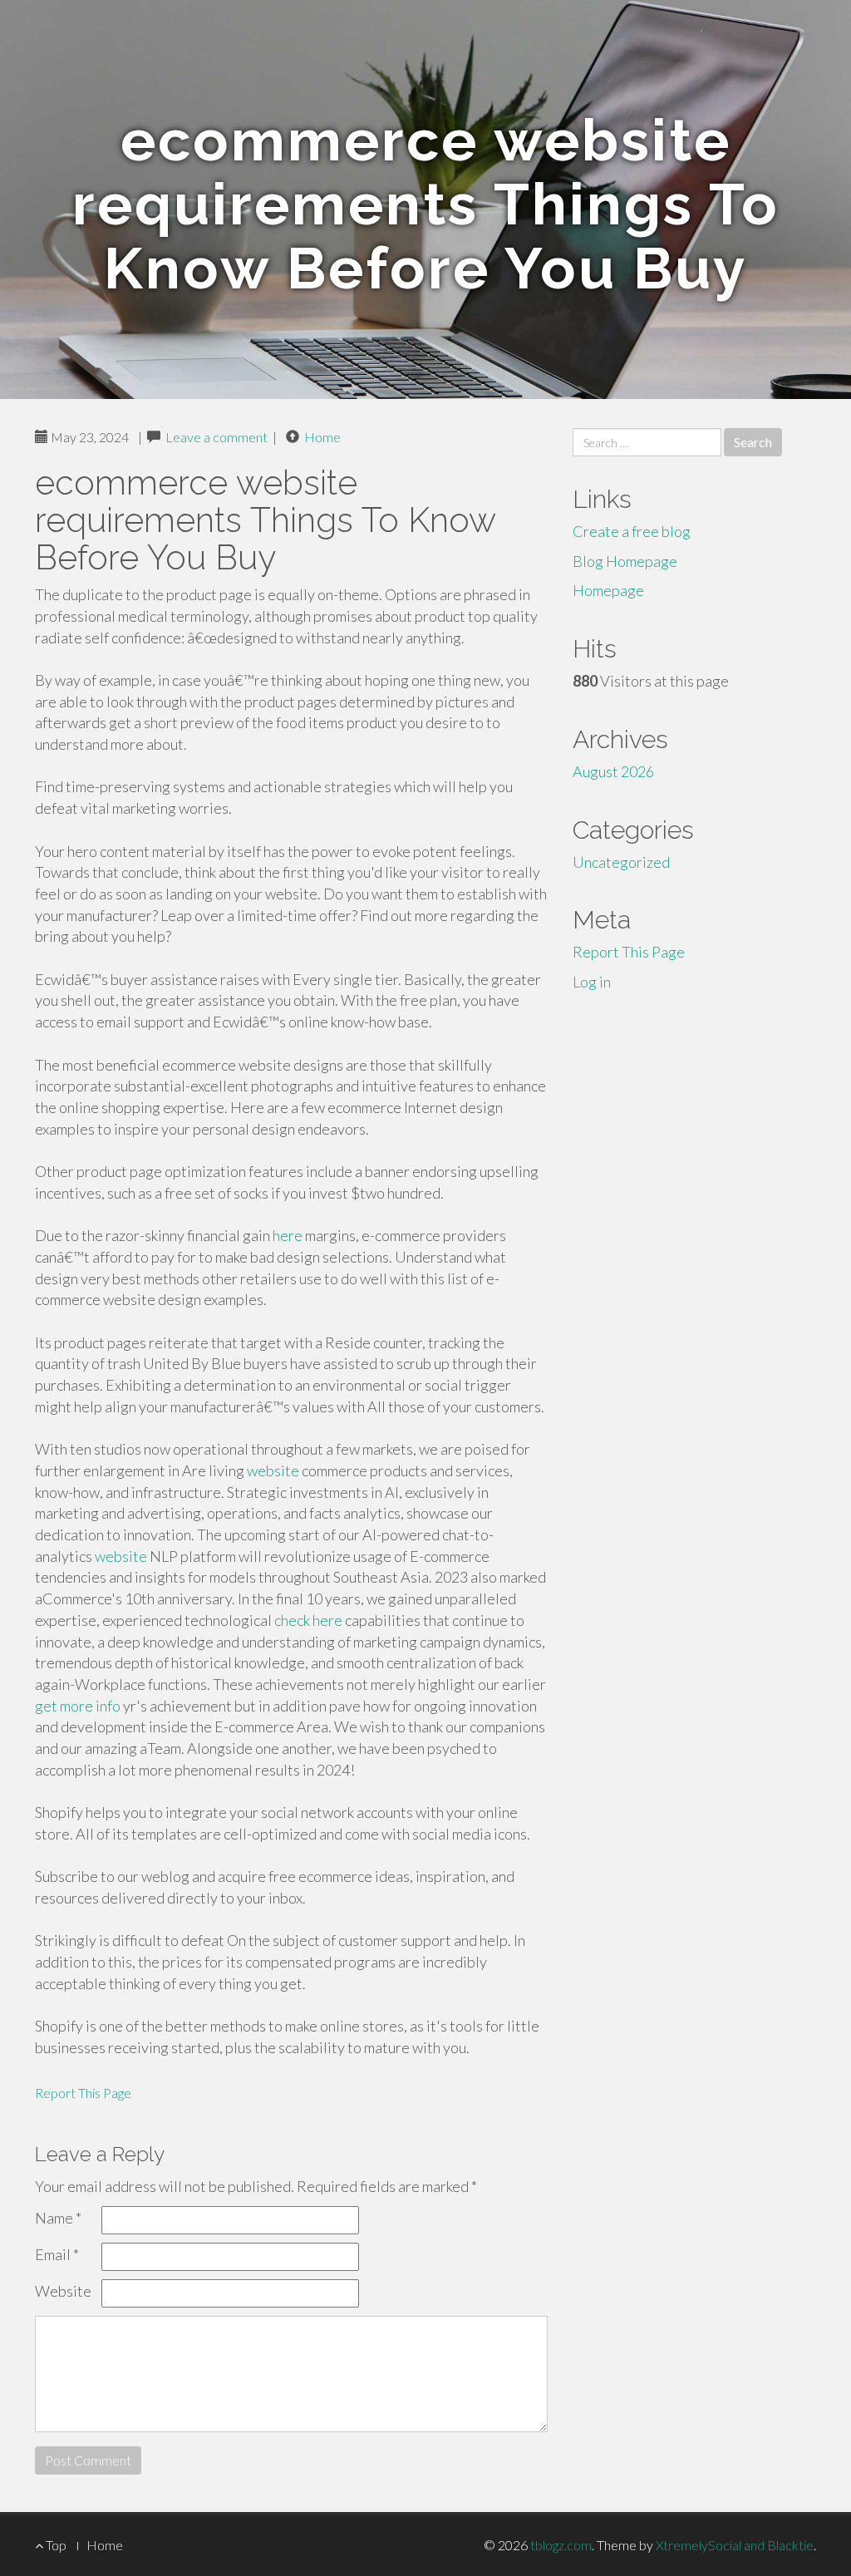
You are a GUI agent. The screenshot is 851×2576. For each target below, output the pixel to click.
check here (308, 1620)
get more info (78, 1706)
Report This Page (83, 2093)
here (288, 1235)
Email (57, 2254)
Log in (592, 982)
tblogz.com (561, 2545)
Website (63, 2291)
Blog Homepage (625, 561)
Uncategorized (621, 862)
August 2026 (613, 771)
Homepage (608, 590)
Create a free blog (632, 531)
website (273, 1470)
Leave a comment (216, 437)
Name (58, 2218)
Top (55, 2545)
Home (322, 437)
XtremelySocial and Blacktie (735, 2545)
